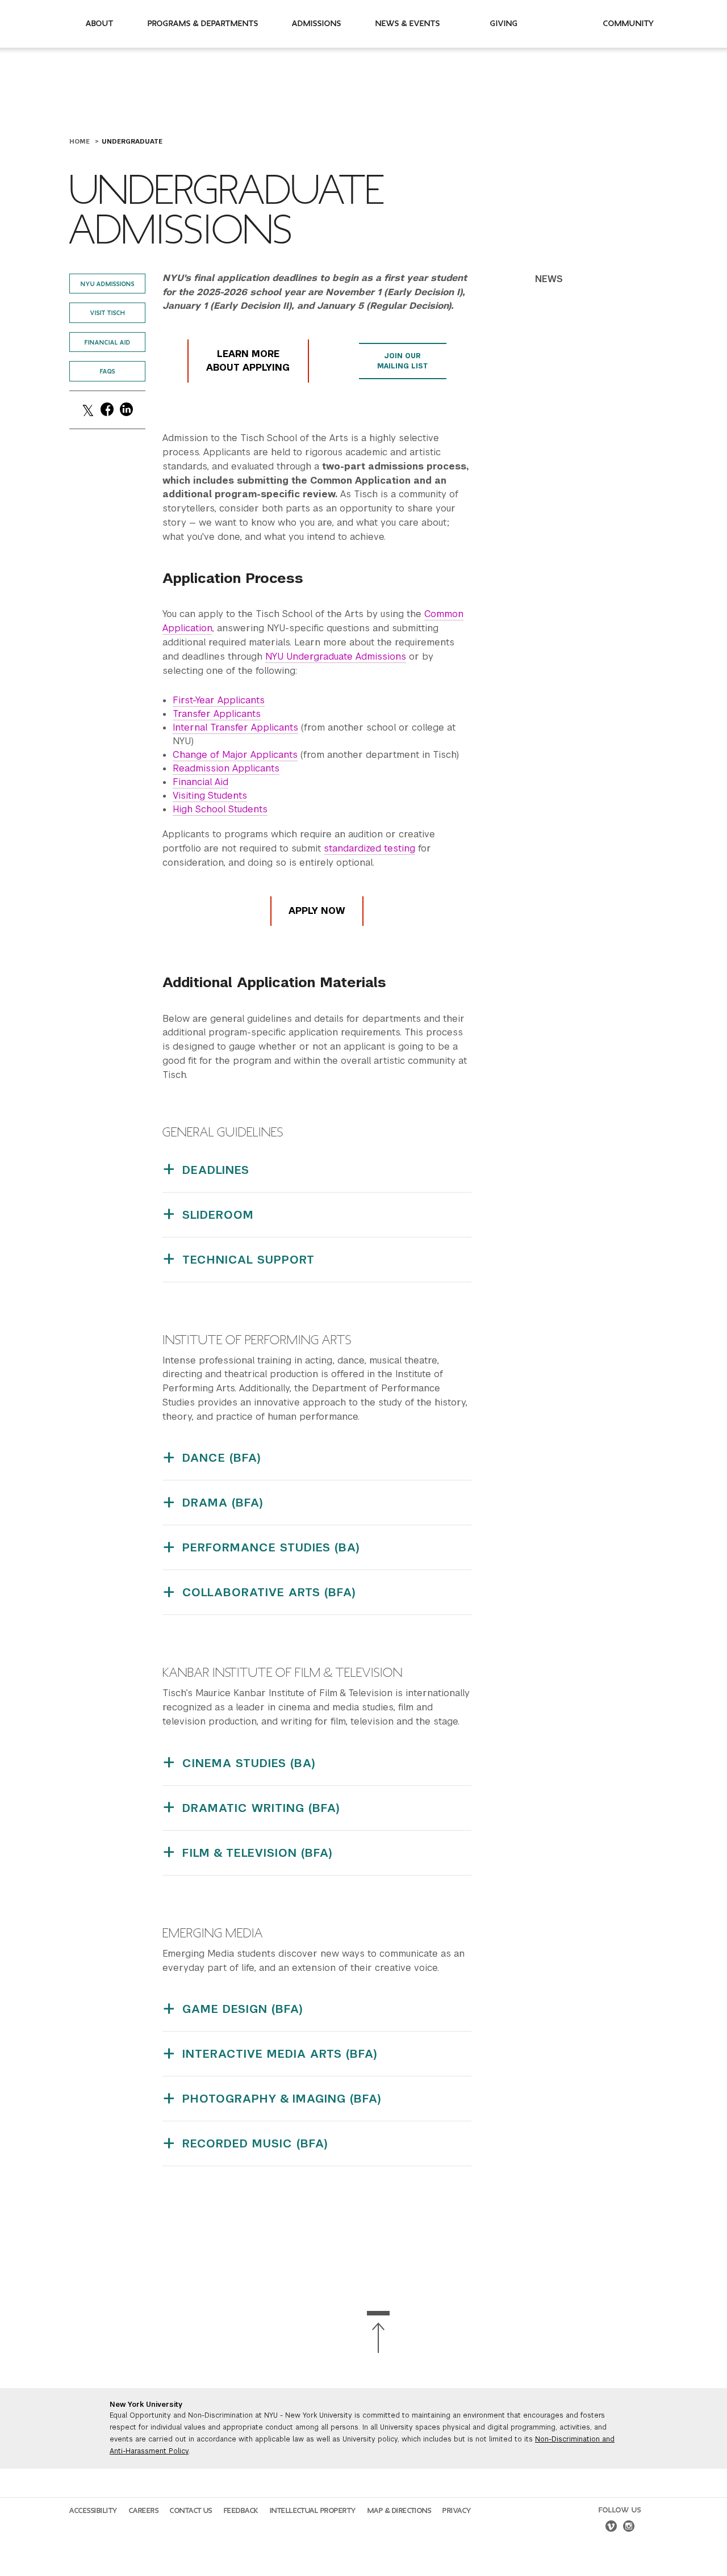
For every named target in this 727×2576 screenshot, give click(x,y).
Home (81, 141)
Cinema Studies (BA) (249, 1763)
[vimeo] (611, 2528)
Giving (504, 24)
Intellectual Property (313, 2511)
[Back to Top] (378, 2332)
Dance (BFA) (222, 1458)
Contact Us (191, 2511)
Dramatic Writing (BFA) (261, 1808)
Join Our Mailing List (402, 361)
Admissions (317, 24)
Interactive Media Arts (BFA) (280, 2054)
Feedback (241, 2511)
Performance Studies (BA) (271, 1547)
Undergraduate (132, 141)
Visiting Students (210, 796)
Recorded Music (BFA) (255, 2143)
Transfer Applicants (217, 714)
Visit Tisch (108, 313)
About (100, 24)
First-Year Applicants (219, 700)
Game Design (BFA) (243, 2009)
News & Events (408, 24)
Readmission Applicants (226, 768)
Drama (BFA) (223, 1503)
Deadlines (216, 1170)
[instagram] (629, 2528)
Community (629, 24)
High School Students (220, 809)
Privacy (457, 2511)
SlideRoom (218, 1215)
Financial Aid (108, 343)
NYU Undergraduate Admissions (336, 656)
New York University (146, 2405)
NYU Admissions (108, 284)
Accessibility (93, 2511)
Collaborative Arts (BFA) (269, 1592)
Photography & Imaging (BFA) (282, 2099)
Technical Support (248, 1260)
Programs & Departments (203, 24)
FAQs (108, 372)
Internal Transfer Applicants (235, 727)
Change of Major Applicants (235, 755)
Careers (144, 2511)
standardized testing (369, 848)
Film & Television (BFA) (258, 1853)
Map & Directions (400, 2511)
